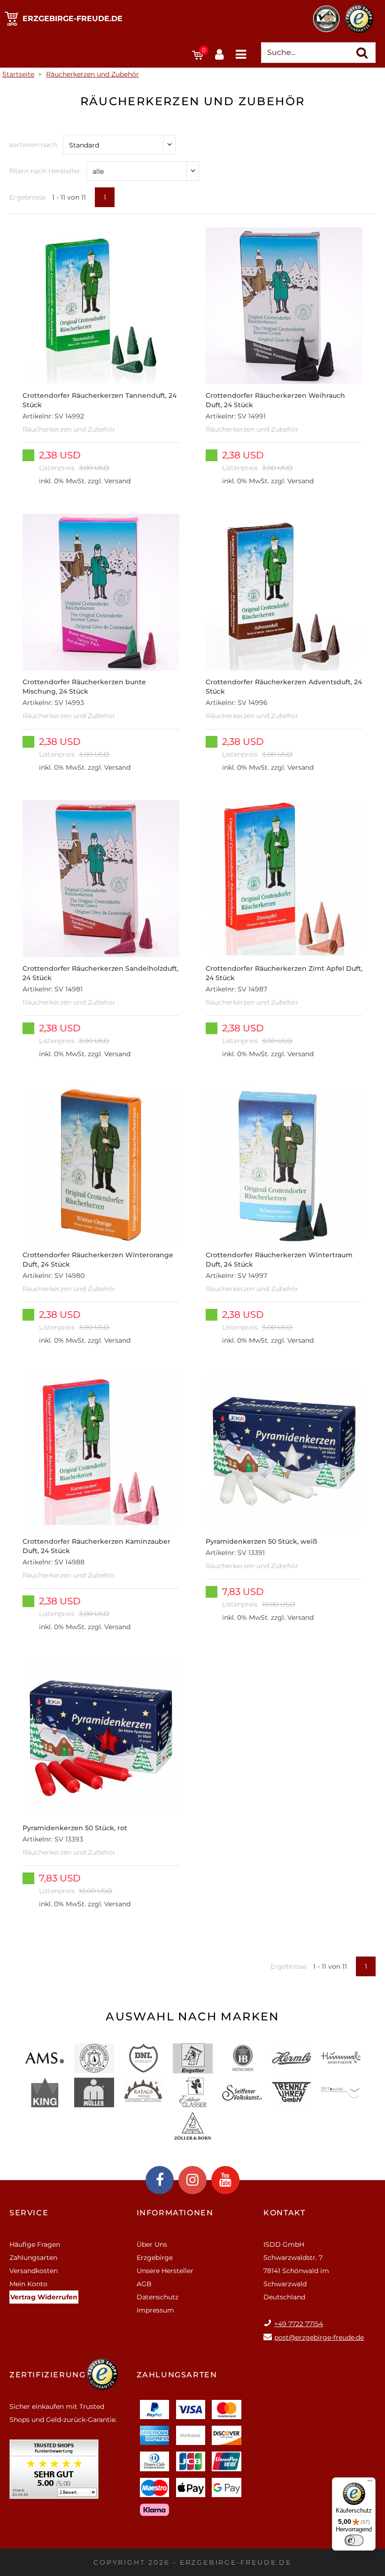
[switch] (354, 2540)
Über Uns (152, 2244)
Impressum (155, 2310)
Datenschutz (158, 2297)
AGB (144, 2284)
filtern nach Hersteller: (46, 171)
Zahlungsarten (33, 2258)
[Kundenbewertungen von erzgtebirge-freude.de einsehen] (54, 2472)
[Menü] (370, 2483)
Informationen (175, 2213)
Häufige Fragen (35, 2244)
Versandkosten (34, 2271)
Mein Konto (28, 2284)
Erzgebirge (155, 2258)
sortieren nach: (34, 145)
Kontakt (284, 2213)
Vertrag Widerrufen (44, 2297)
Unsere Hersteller (165, 2271)
